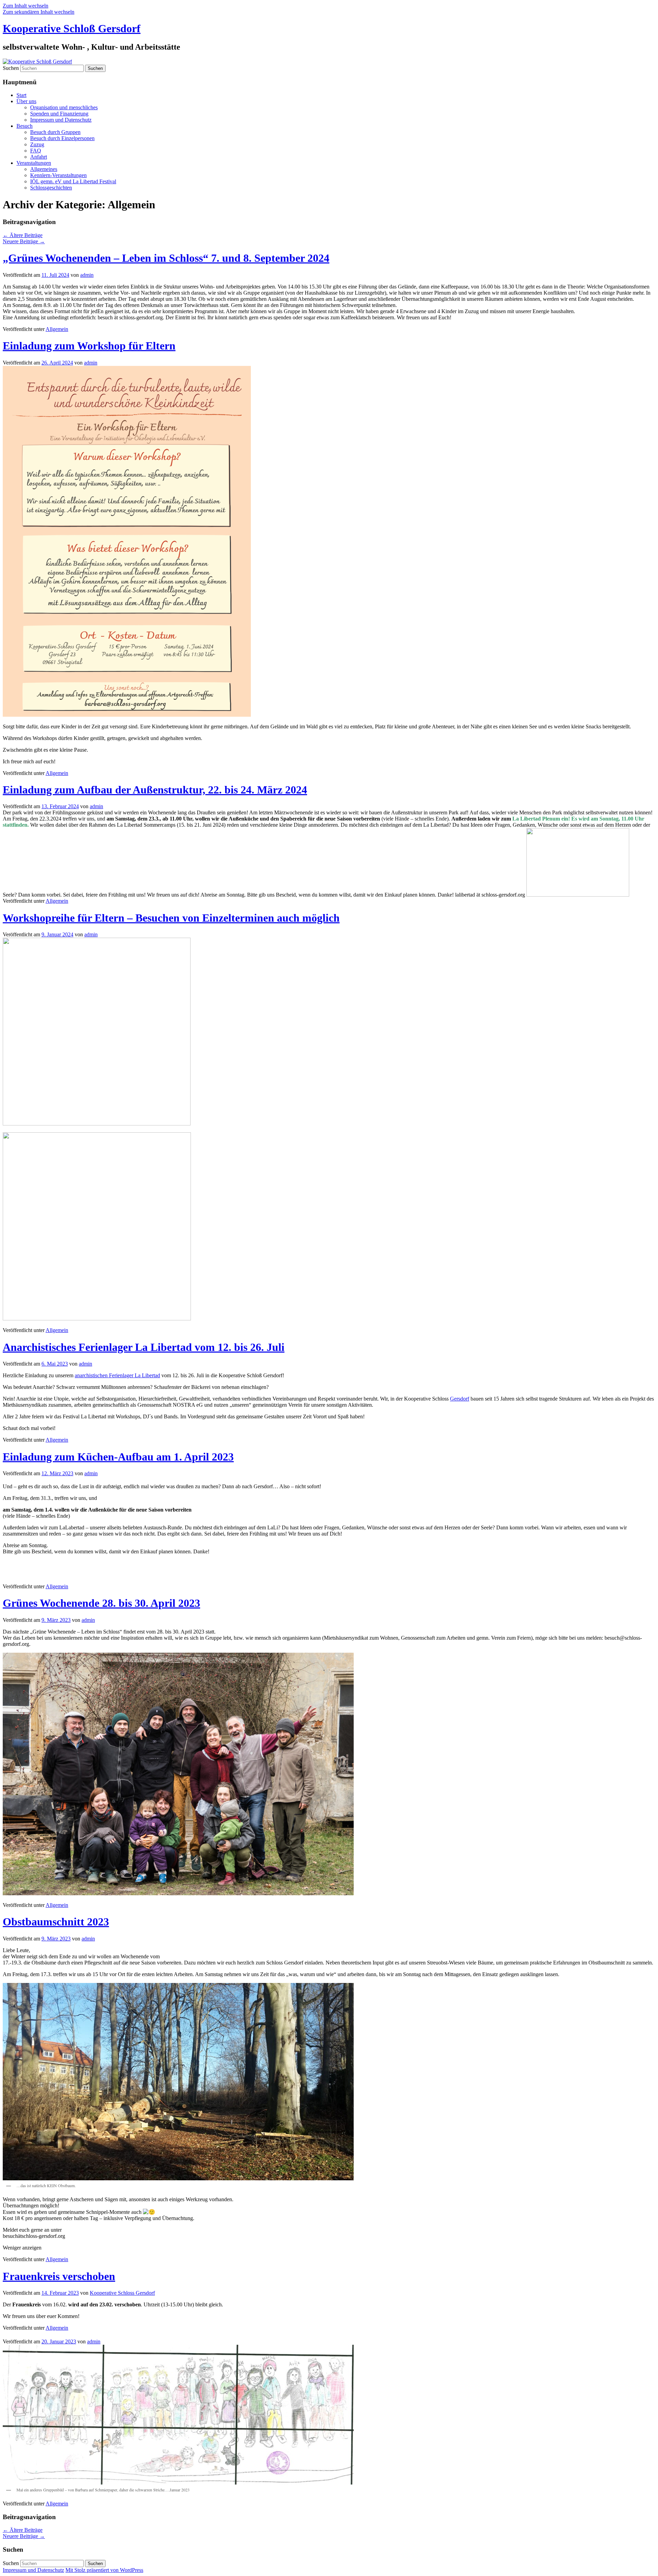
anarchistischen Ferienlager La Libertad (117, 1375)
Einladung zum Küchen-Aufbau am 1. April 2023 (118, 1457)
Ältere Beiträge (23, 235)
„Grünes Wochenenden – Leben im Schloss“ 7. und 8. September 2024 (166, 258)
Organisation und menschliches (64, 107)
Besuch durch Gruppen (55, 132)
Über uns (26, 101)
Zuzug (37, 144)
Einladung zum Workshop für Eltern (89, 346)
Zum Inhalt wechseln (26, 6)
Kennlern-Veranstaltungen (58, 175)
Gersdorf (460, 1399)
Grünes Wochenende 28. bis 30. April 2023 (101, 1603)
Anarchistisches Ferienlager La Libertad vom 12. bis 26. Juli (144, 1347)
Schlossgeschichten (51, 188)
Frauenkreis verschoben (59, 2276)
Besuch (25, 126)
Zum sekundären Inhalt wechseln (39, 12)
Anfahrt (39, 157)
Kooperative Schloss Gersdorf (122, 2293)
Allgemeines (44, 169)
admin (87, 275)
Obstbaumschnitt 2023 (56, 1922)
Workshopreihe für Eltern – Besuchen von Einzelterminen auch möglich (171, 918)
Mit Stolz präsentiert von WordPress (104, 2570)
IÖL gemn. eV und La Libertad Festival (73, 181)
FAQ (36, 151)
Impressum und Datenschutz (61, 120)
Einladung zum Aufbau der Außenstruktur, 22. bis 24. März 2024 (155, 790)
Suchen (11, 68)
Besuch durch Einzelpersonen (62, 138)
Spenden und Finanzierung (59, 114)
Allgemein (57, 329)
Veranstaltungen (34, 163)
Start (21, 95)
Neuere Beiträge (24, 241)
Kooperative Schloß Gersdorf (72, 28)
